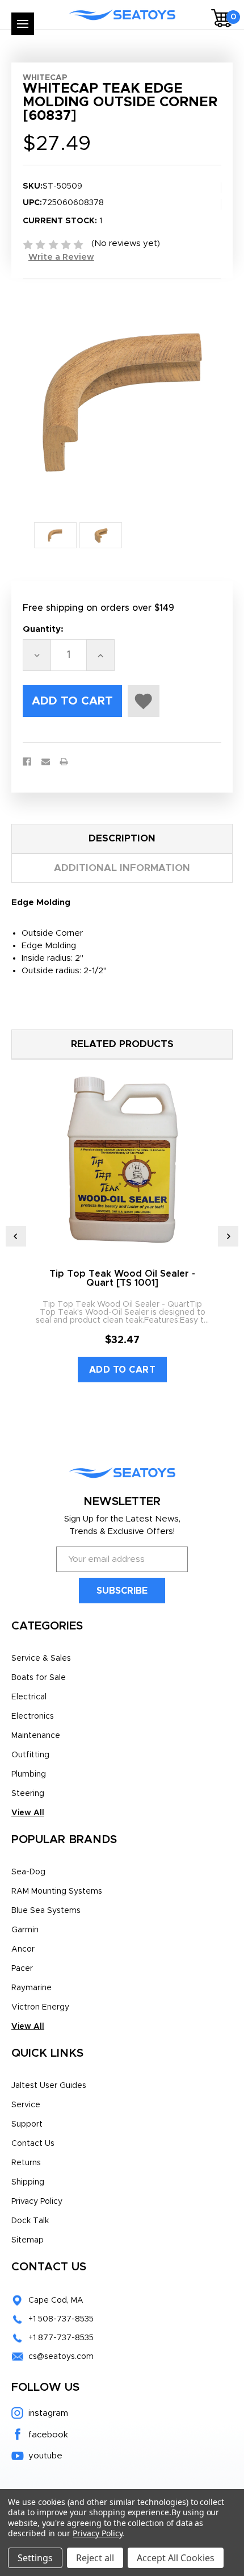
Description (122, 838)
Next (228, 1236)
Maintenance (36, 1736)
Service (26, 2105)
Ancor (23, 1949)
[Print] (64, 762)
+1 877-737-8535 (61, 2338)
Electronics (33, 1716)
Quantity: (43, 629)
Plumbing (29, 1774)
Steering (28, 1794)
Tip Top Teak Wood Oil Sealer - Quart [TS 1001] (122, 1278)
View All (28, 1813)
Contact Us (33, 2144)
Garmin (25, 1930)
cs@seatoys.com (61, 2357)
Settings (35, 2558)
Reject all (95, 2558)
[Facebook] (27, 762)
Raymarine (31, 1988)
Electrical (29, 1697)
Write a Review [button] (61, 257)
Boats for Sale (39, 1678)
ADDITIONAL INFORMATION (122, 868)
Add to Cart (123, 1370)
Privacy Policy (37, 2202)
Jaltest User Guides (49, 2086)
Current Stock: (62, 221)
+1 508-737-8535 (61, 2319)
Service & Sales (41, 1658)
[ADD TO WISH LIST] (144, 701)
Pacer (22, 1969)
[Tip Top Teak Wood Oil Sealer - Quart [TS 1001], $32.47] (122, 1160)
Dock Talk (30, 2221)
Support (27, 2124)
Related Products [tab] (122, 1044)
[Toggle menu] (23, 24)
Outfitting (30, 1755)
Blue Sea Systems (46, 1911)
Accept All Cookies (176, 2558)
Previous (16, 1236)
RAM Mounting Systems (57, 1891)
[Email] (46, 762)
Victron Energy (40, 2007)
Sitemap (28, 2240)
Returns (26, 2163)
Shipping (28, 2182)
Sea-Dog (28, 1872)
